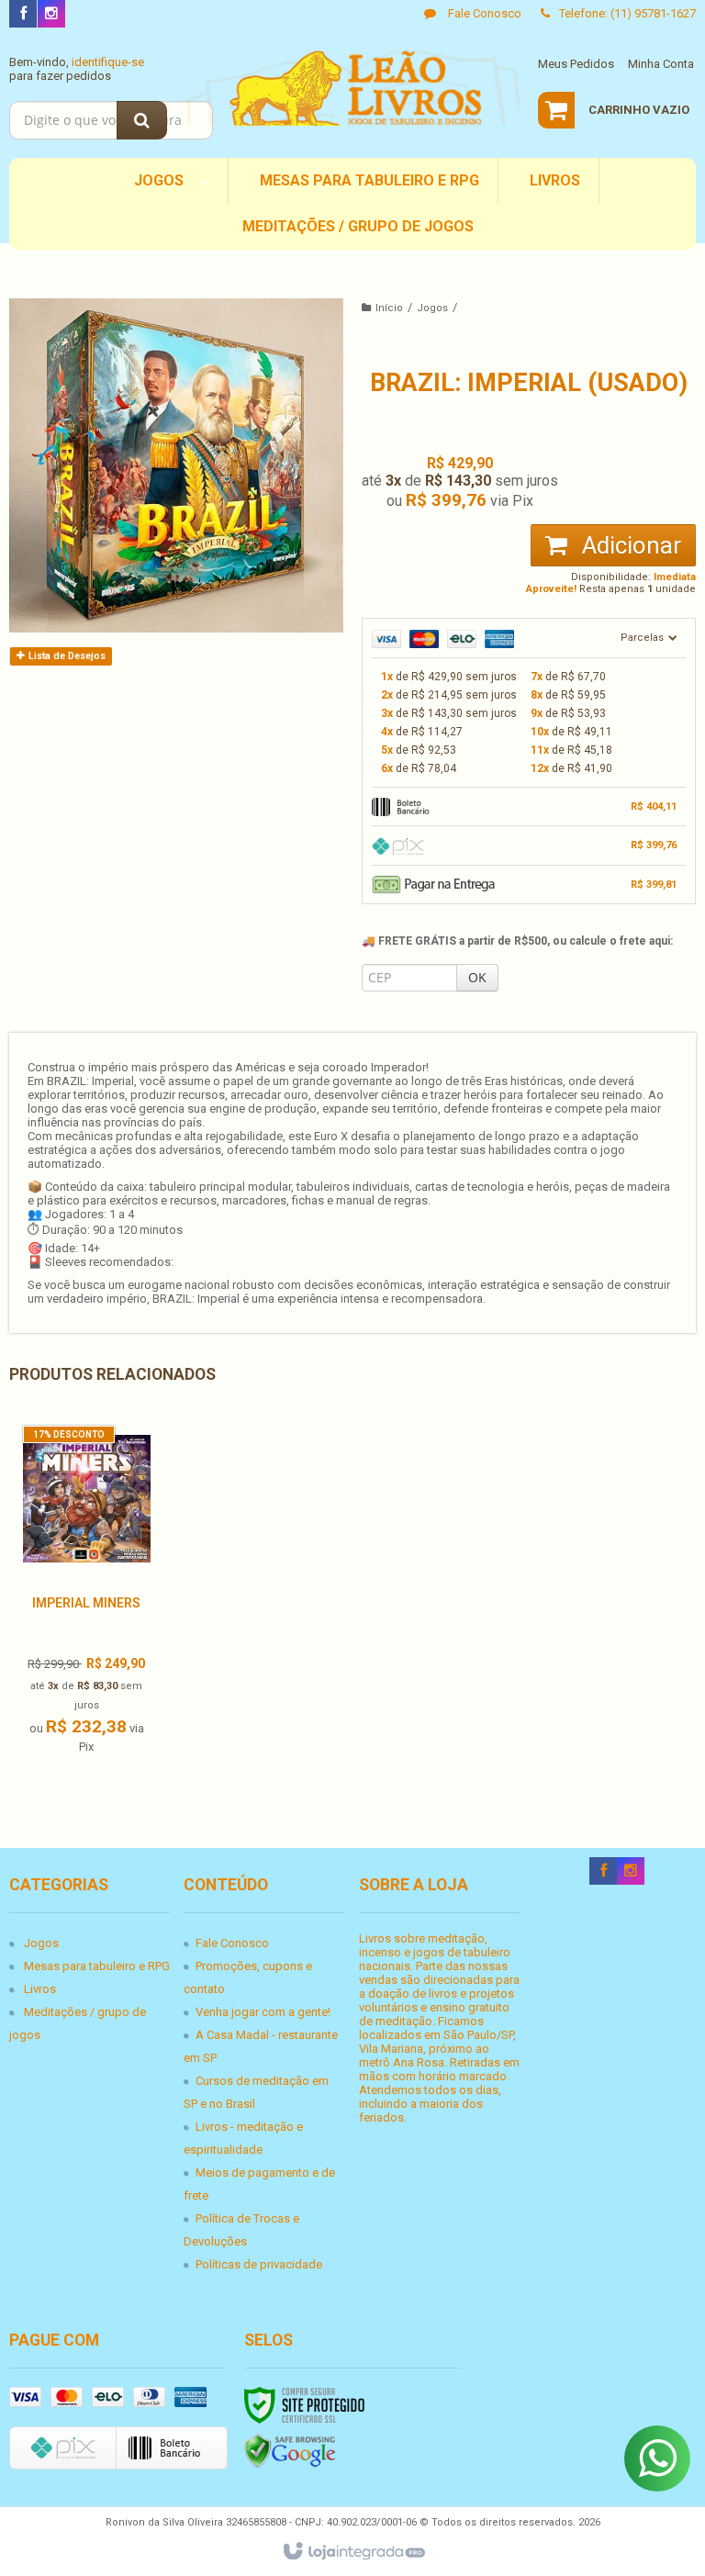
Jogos (432, 308)
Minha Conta (661, 64)
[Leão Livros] (352, 88)
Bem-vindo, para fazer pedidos (77, 69)
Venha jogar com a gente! (263, 2012)
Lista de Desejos (66, 656)
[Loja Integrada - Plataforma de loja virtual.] (353, 2552)
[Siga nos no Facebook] (23, 14)
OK (477, 977)
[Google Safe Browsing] (290, 2451)
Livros (40, 1989)
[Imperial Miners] (87, 1595)
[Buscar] (142, 120)
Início (389, 308)
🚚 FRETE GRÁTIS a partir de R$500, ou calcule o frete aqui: (517, 941)
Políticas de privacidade (259, 2264)
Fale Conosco (483, 13)
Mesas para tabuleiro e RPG (97, 1966)
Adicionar (629, 545)
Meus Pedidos (576, 64)
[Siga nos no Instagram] (51, 14)
